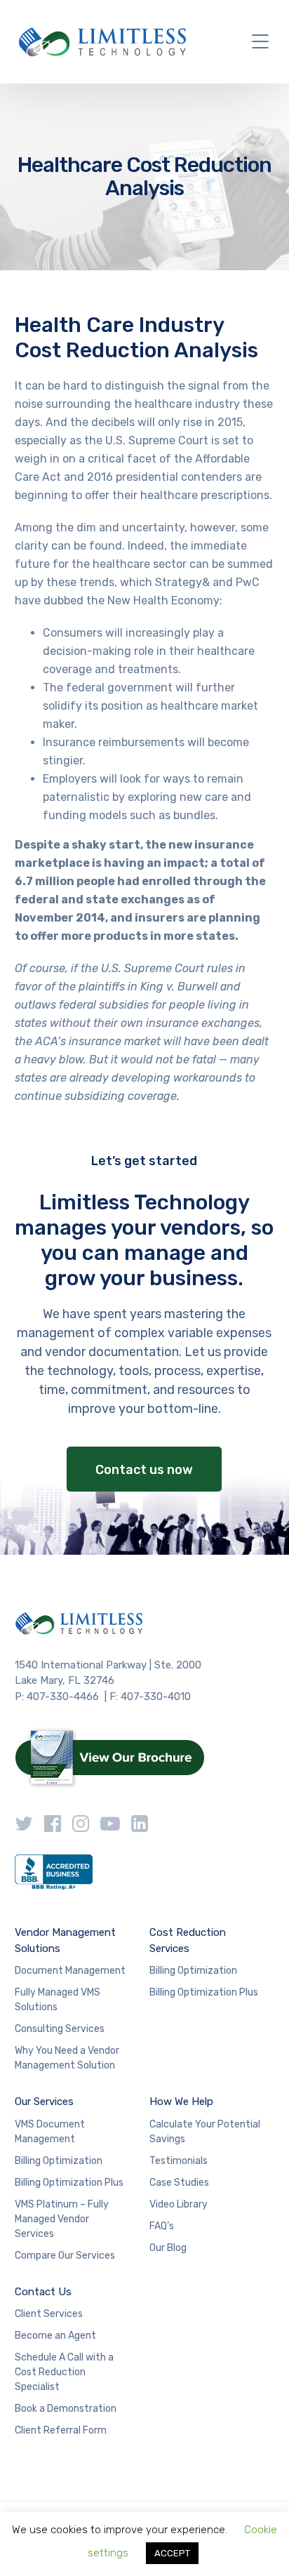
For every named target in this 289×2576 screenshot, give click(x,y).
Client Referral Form (61, 2430)
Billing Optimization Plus (204, 1992)
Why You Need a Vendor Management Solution (67, 2058)
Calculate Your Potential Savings (205, 2132)
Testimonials (179, 2161)
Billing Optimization (193, 1971)
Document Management (70, 1971)
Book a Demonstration (66, 2409)
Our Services (44, 2102)
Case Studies (179, 2183)
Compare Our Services (65, 2256)
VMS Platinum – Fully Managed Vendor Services (62, 2219)
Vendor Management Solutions (65, 1940)
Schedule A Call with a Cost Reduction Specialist (64, 2372)
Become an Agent (55, 2336)
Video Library (179, 2204)
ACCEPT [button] (172, 2553)
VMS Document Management (50, 2132)
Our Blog (168, 2248)
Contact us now (144, 1470)
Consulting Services (60, 2029)
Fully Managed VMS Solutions (58, 2000)
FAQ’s (162, 2226)
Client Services (49, 2314)
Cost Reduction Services (188, 1940)
